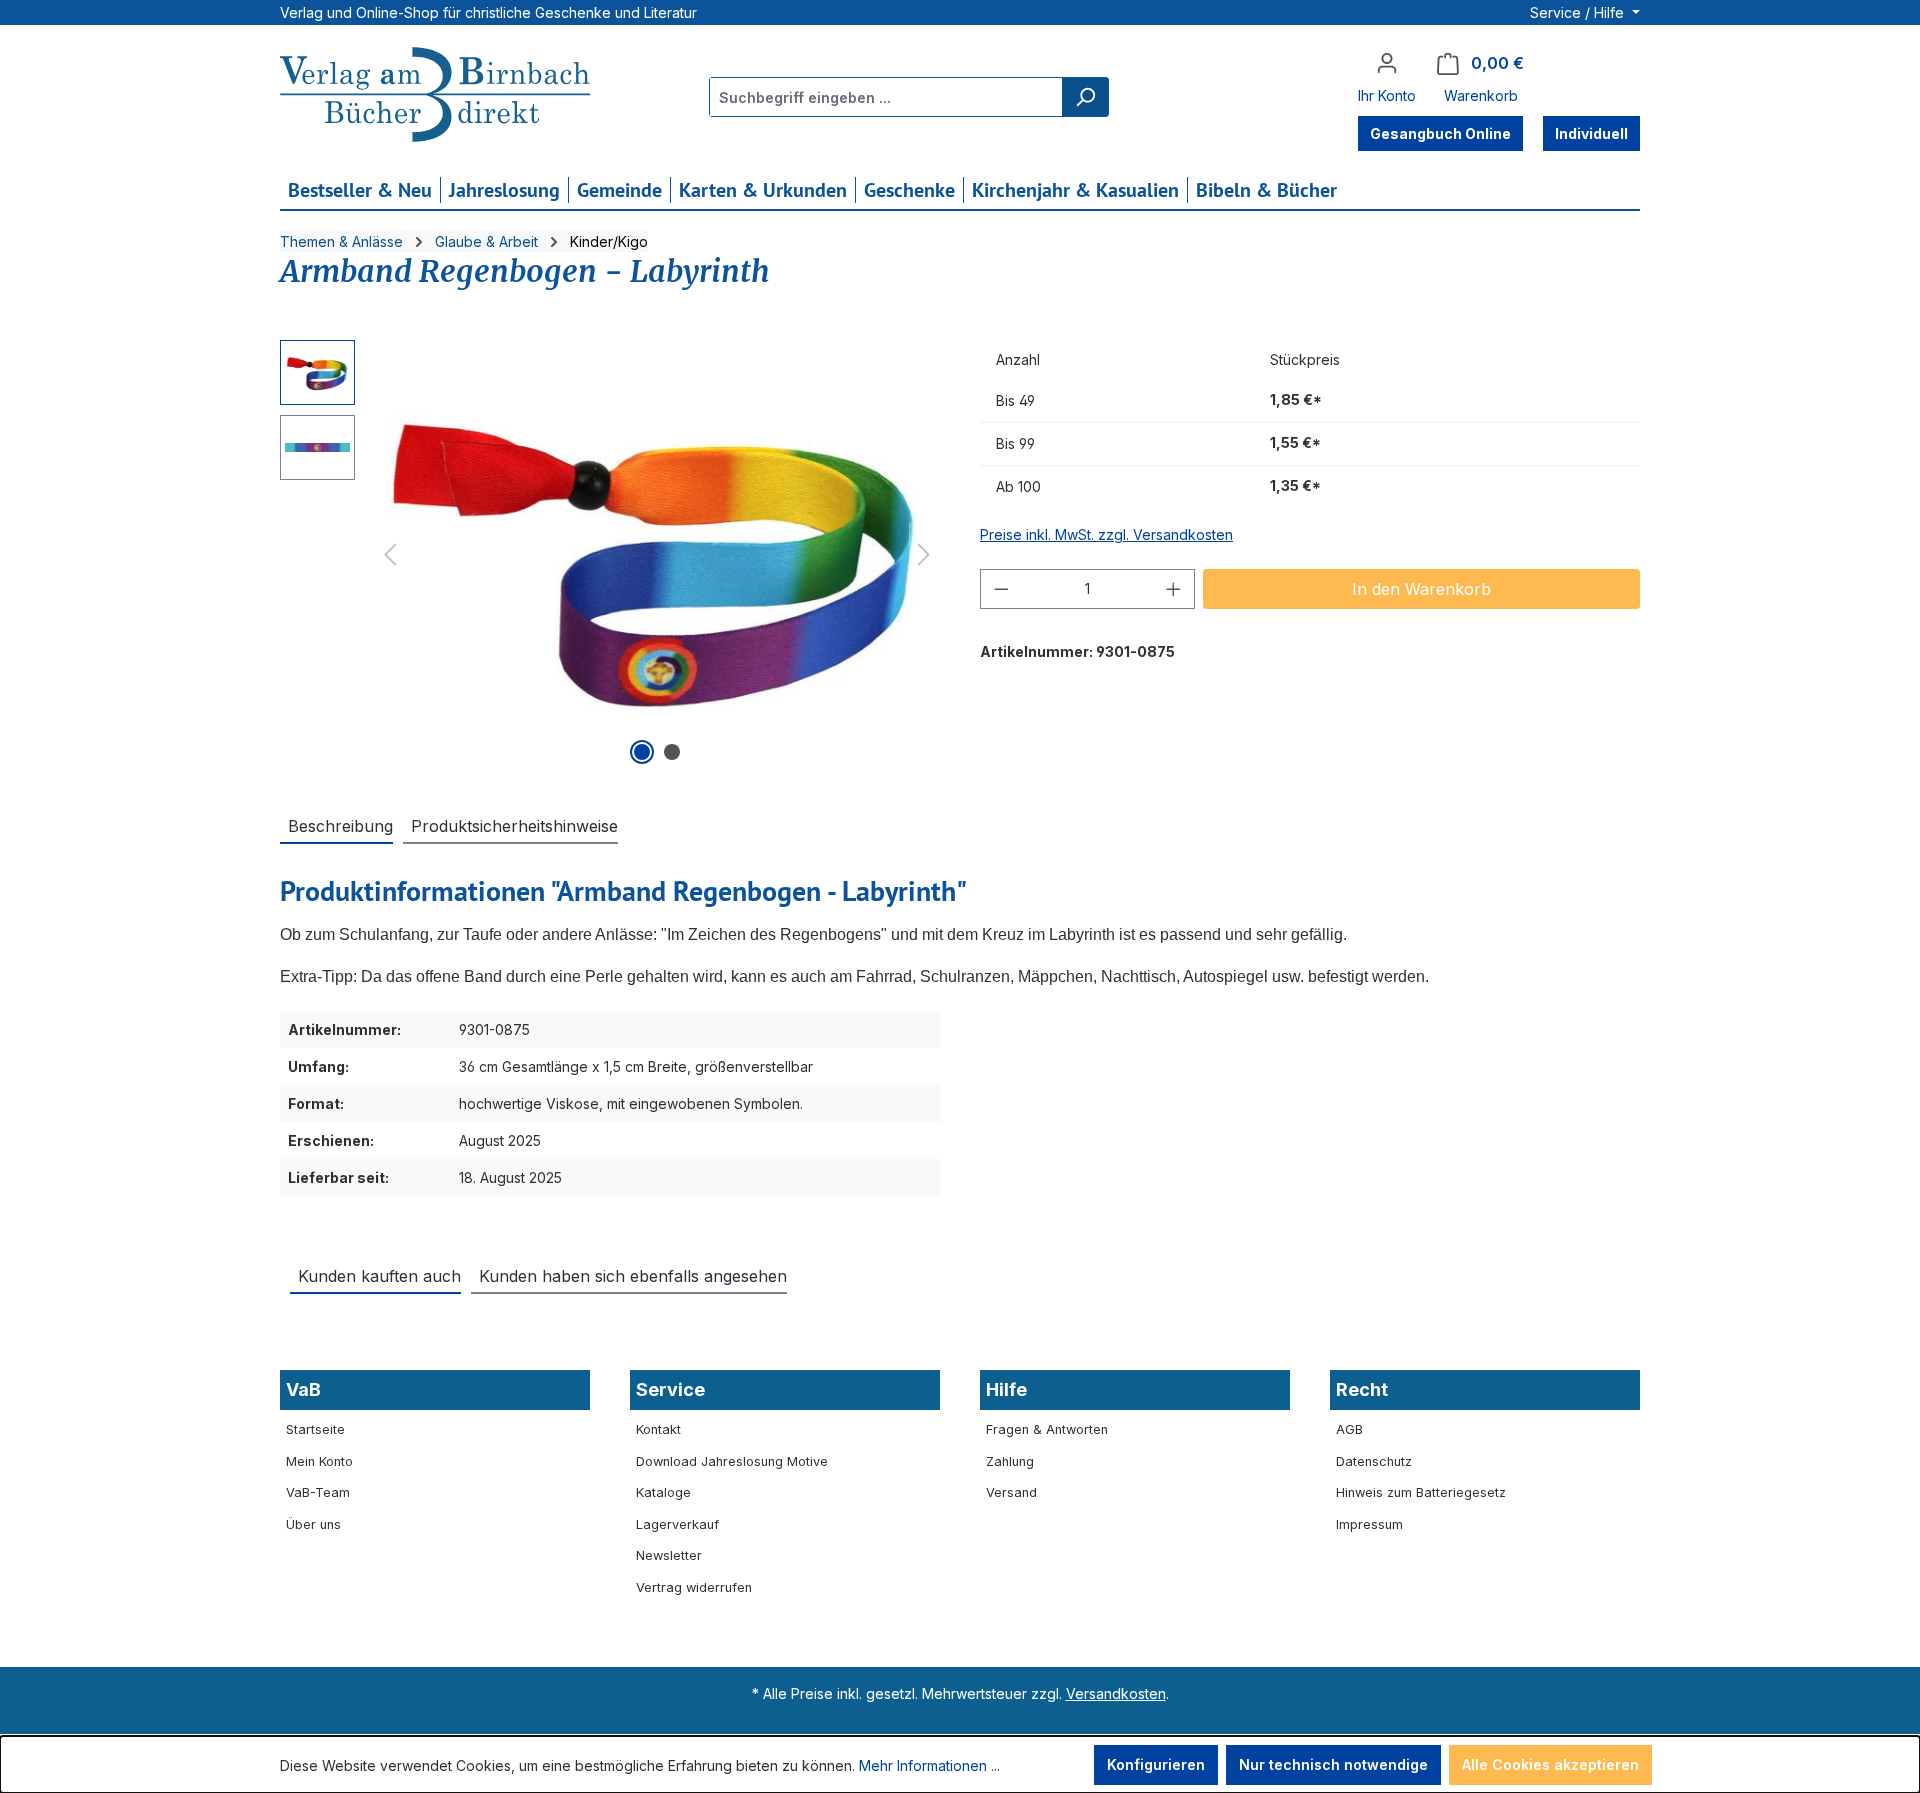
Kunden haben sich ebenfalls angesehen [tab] (633, 1276)
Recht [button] (1362, 1389)
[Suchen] (1085, 97)
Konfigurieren (1156, 1764)
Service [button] (670, 1389)
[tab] (336, 825)
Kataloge (663, 1492)
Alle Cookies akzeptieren (1550, 1764)
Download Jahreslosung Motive (732, 1461)
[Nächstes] (924, 554)
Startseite (315, 1429)
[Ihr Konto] (1387, 63)
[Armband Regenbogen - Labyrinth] (657, 554)
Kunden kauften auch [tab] (379, 1276)
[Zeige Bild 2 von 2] (672, 752)
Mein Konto (319, 1461)
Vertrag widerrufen (694, 1587)
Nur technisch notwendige (1333, 1764)
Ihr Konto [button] (1387, 95)
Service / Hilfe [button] (1579, 12)
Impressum (1369, 1524)
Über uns (313, 1524)
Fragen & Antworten (1047, 1429)
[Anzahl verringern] (1001, 589)
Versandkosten (1116, 1693)
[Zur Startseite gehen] (435, 97)
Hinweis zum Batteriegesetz (1421, 1492)
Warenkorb (1481, 95)
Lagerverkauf (677, 1524)
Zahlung (1010, 1461)
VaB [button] (303, 1389)
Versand (1011, 1492)
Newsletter (669, 1555)
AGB (1349, 1429)
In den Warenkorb (1421, 589)
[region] (610, 555)
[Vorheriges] (390, 554)
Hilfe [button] (1006, 1389)
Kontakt (658, 1429)
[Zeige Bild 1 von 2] (642, 752)
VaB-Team (318, 1492)
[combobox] (886, 97)
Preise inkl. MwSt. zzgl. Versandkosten (1106, 534)
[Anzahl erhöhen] (1174, 589)
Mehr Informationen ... (929, 1765)
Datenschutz (1374, 1461)
